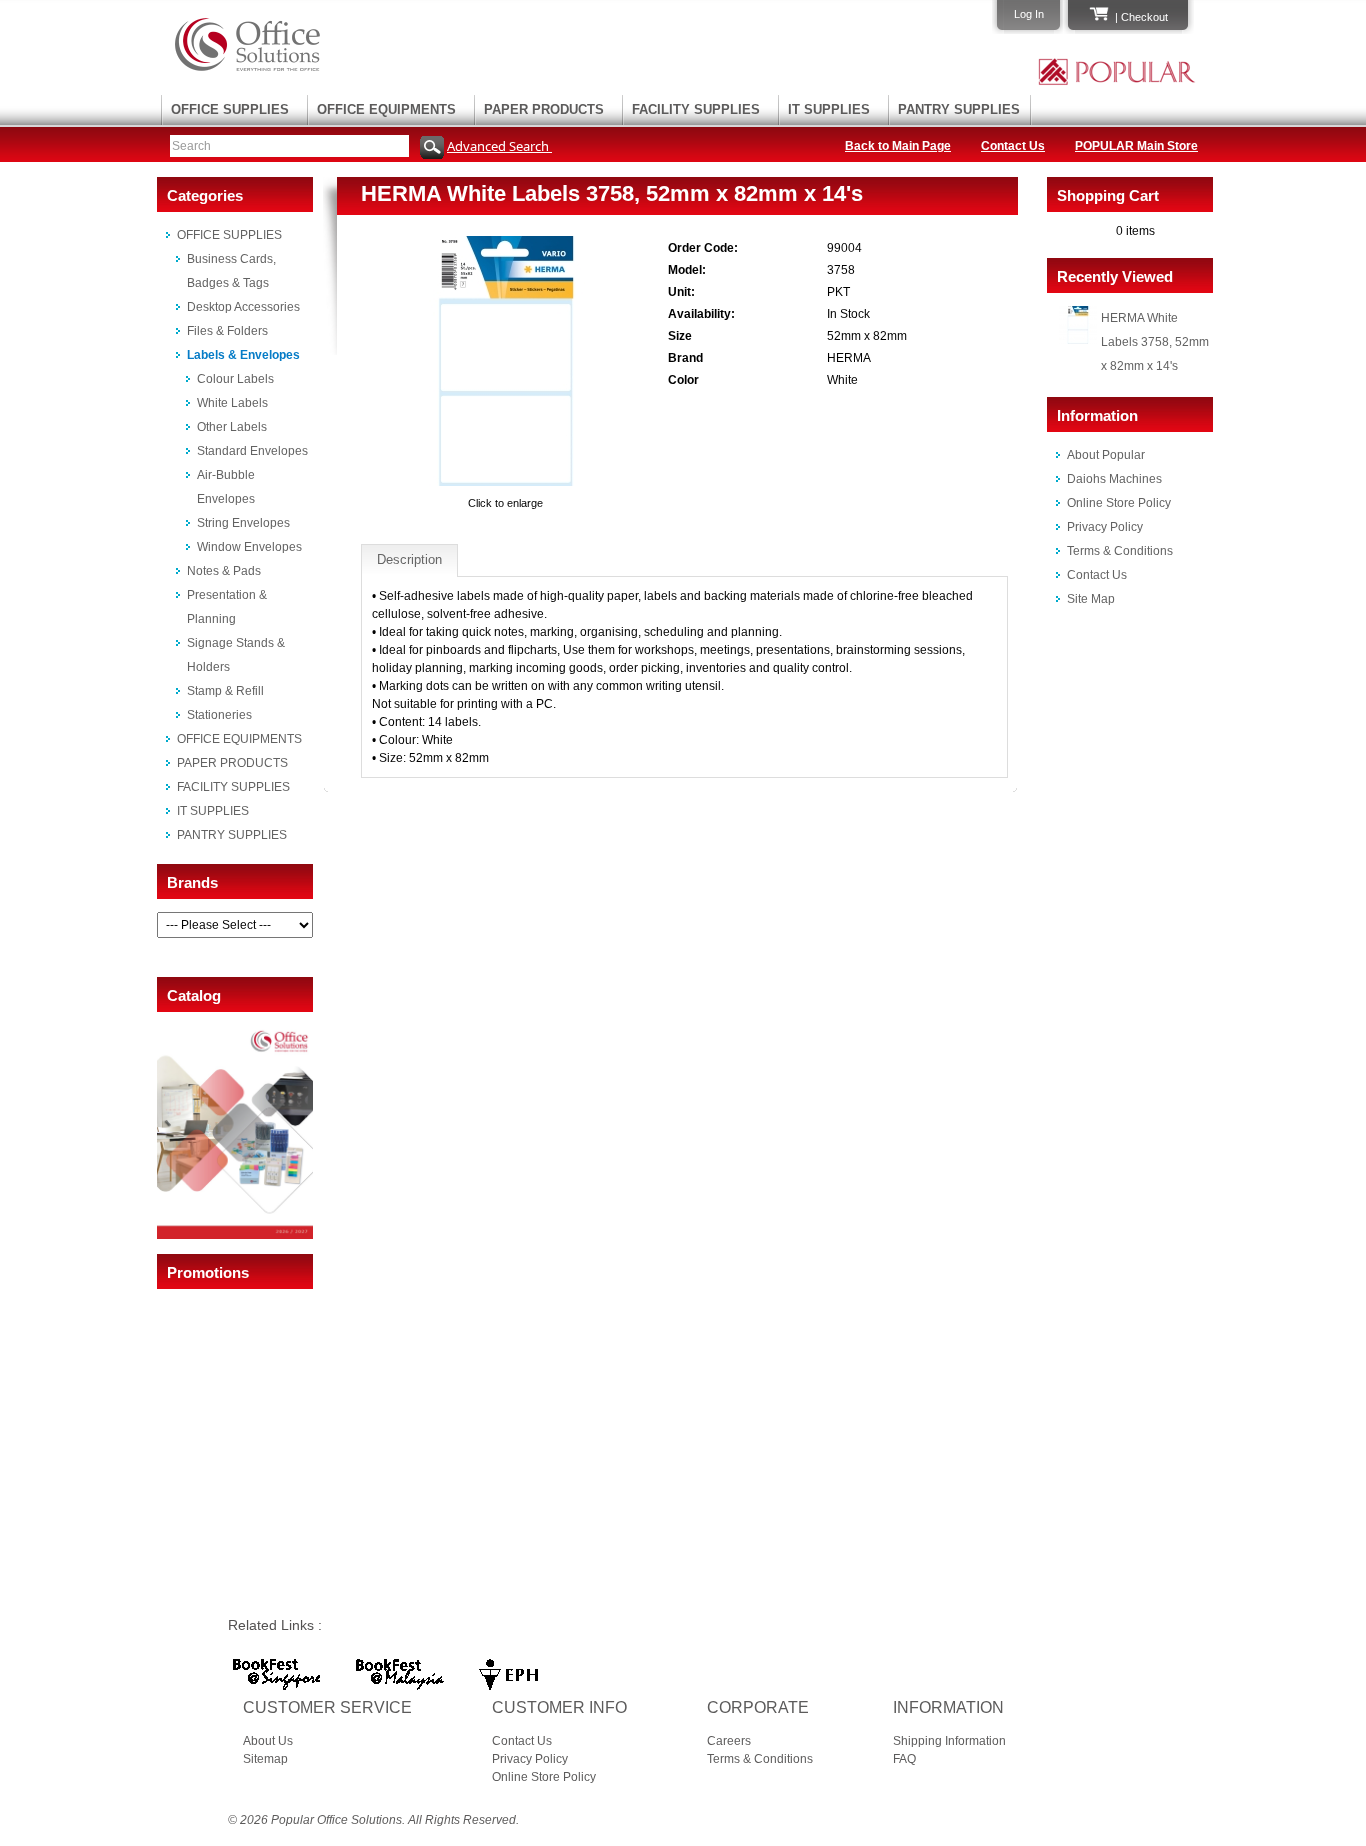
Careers (729, 1741)
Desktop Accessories (243, 307)
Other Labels (232, 427)
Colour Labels (235, 379)
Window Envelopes (249, 547)
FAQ (904, 1759)
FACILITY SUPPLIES (696, 109)
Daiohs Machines (1114, 479)
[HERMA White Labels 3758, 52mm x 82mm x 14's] (506, 485)
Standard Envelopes (252, 451)
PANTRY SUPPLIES (959, 109)
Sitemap (265, 1759)
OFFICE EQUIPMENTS (386, 109)
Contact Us (1013, 146)
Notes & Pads (224, 571)
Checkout (1144, 17)
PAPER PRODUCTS (544, 109)
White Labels (232, 403)
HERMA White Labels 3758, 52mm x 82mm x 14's (1155, 342)
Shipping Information (949, 1741)
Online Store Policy (1119, 503)
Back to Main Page (898, 146)
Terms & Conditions (1120, 551)
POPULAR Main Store (1136, 146)
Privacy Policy (1105, 527)
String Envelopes (243, 523)
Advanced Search (499, 146)
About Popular (1106, 455)
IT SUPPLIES (829, 109)
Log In (1029, 14)
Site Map (1091, 599)
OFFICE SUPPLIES (230, 109)
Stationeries (219, 715)
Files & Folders (227, 331)
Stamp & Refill (225, 691)
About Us (268, 1741)
